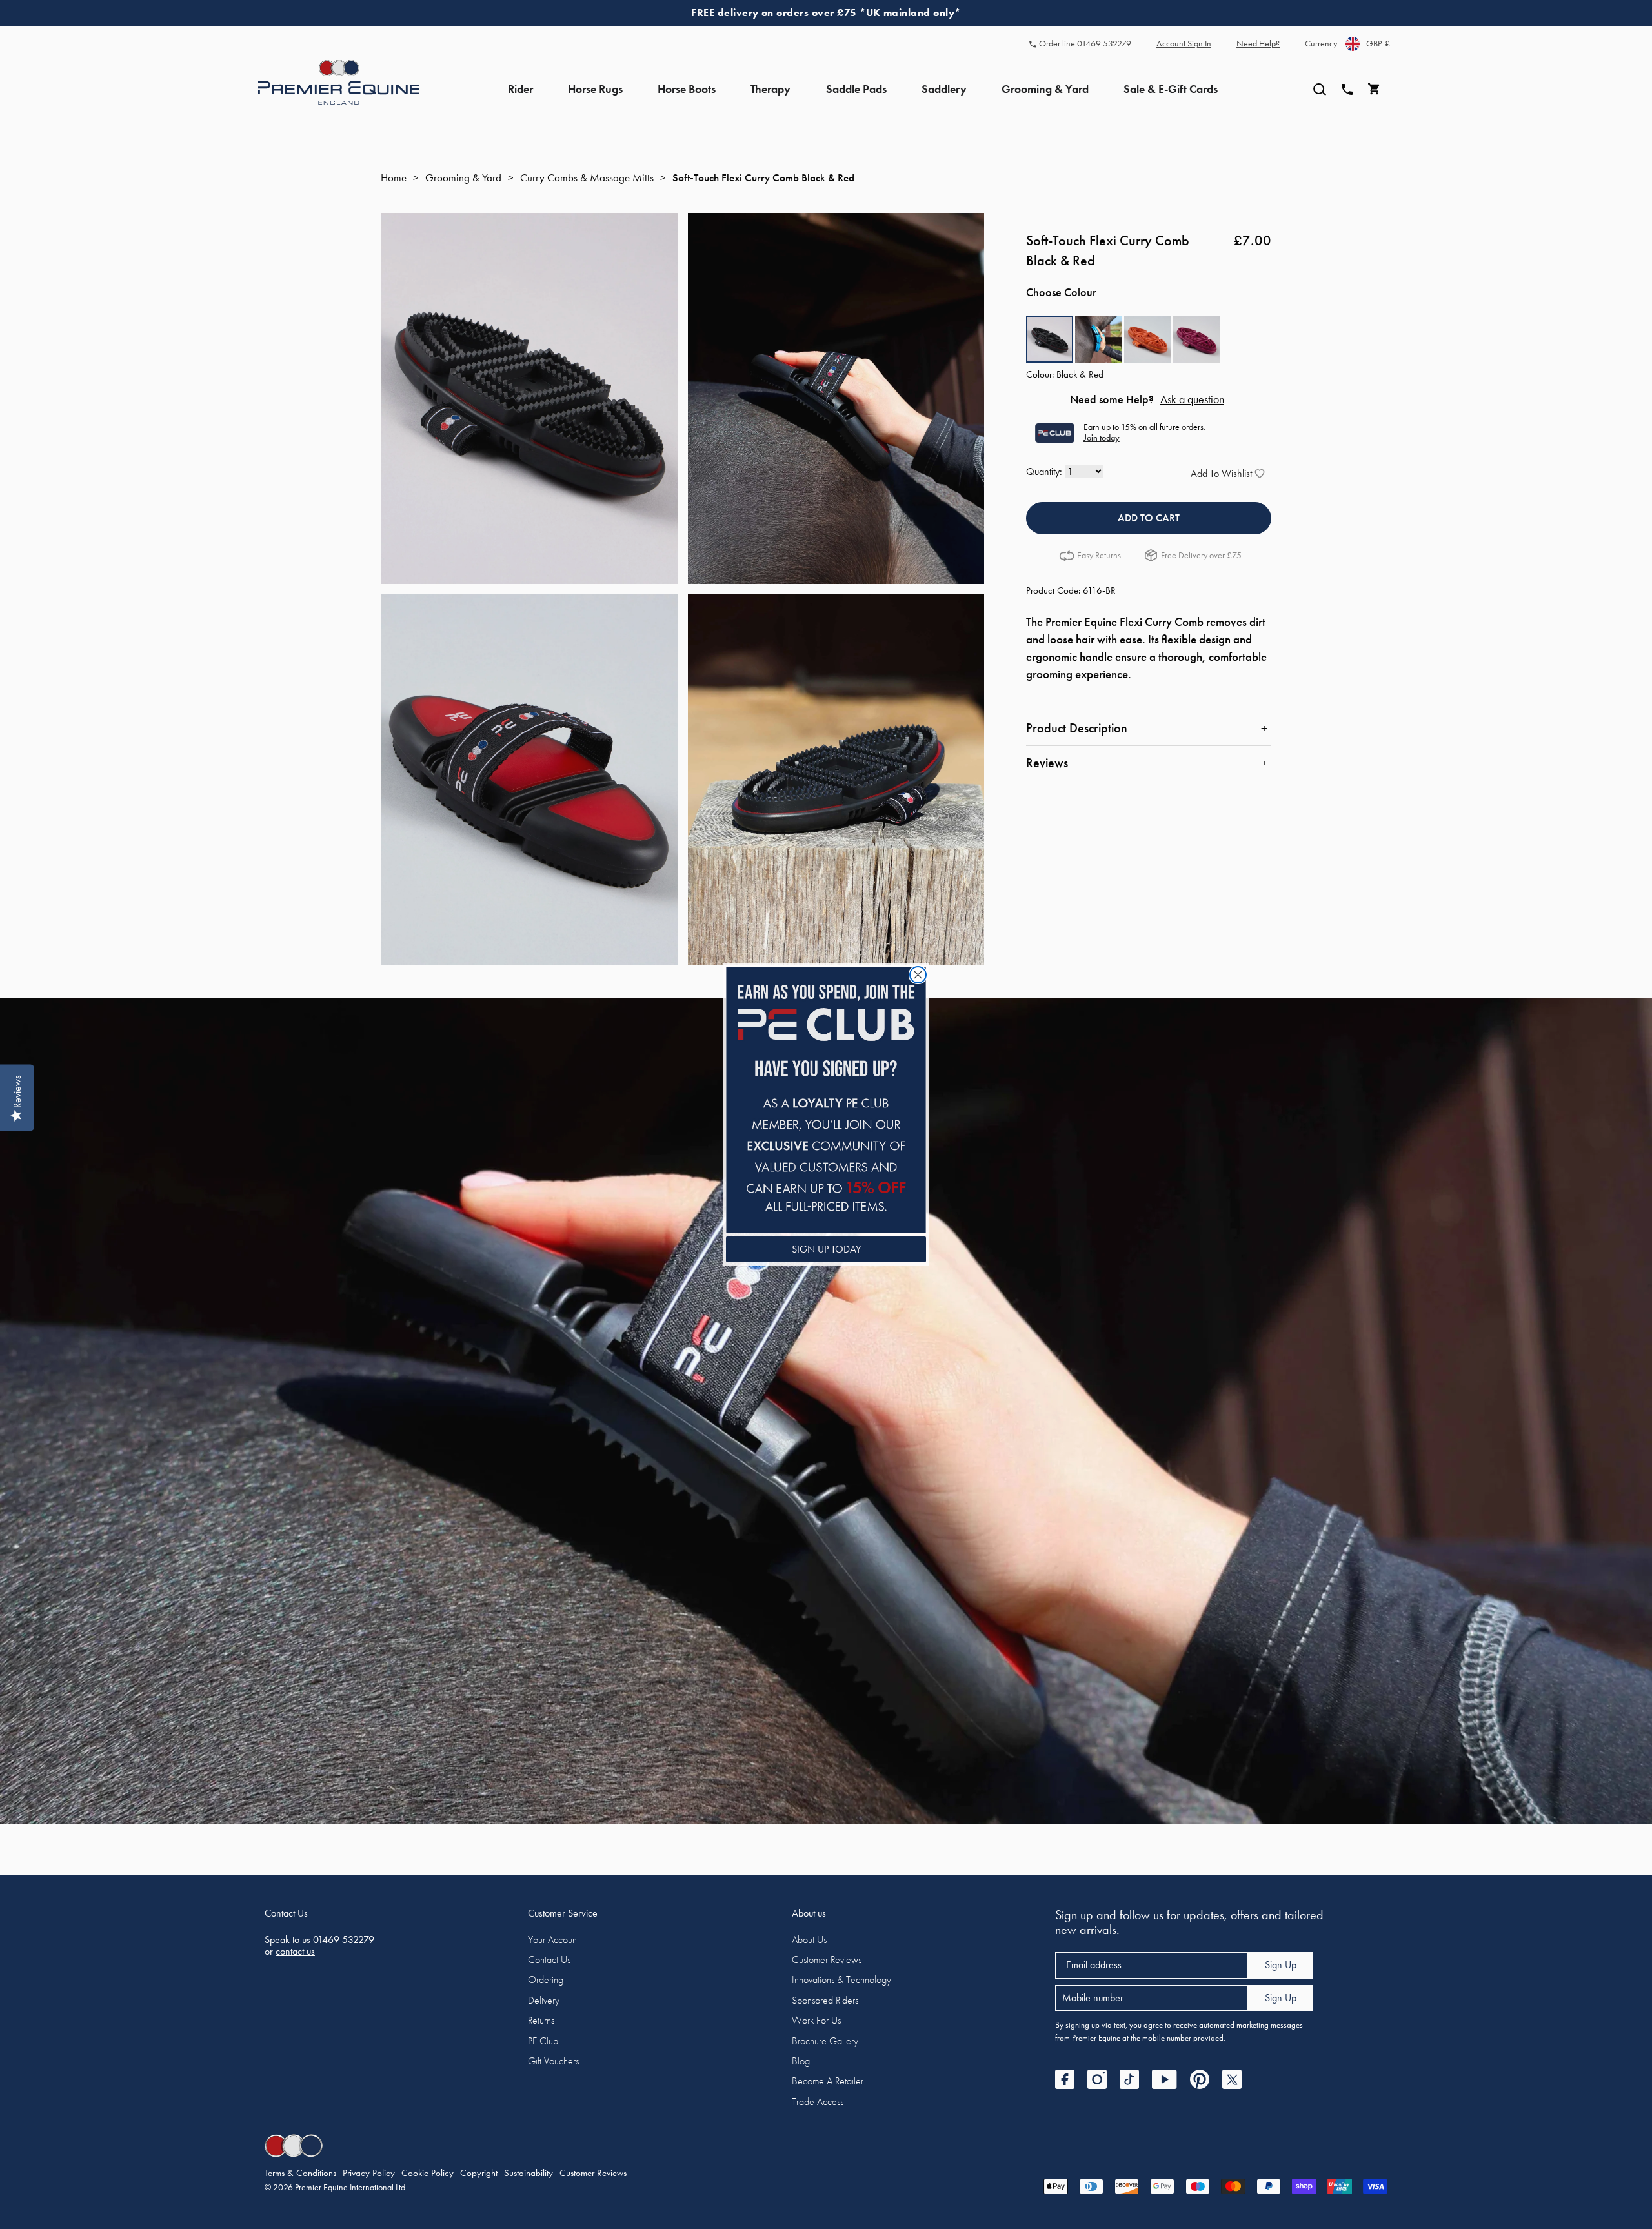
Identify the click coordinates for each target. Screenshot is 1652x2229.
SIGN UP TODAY (826, 1249)
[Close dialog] (918, 975)
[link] (826, 1100)
